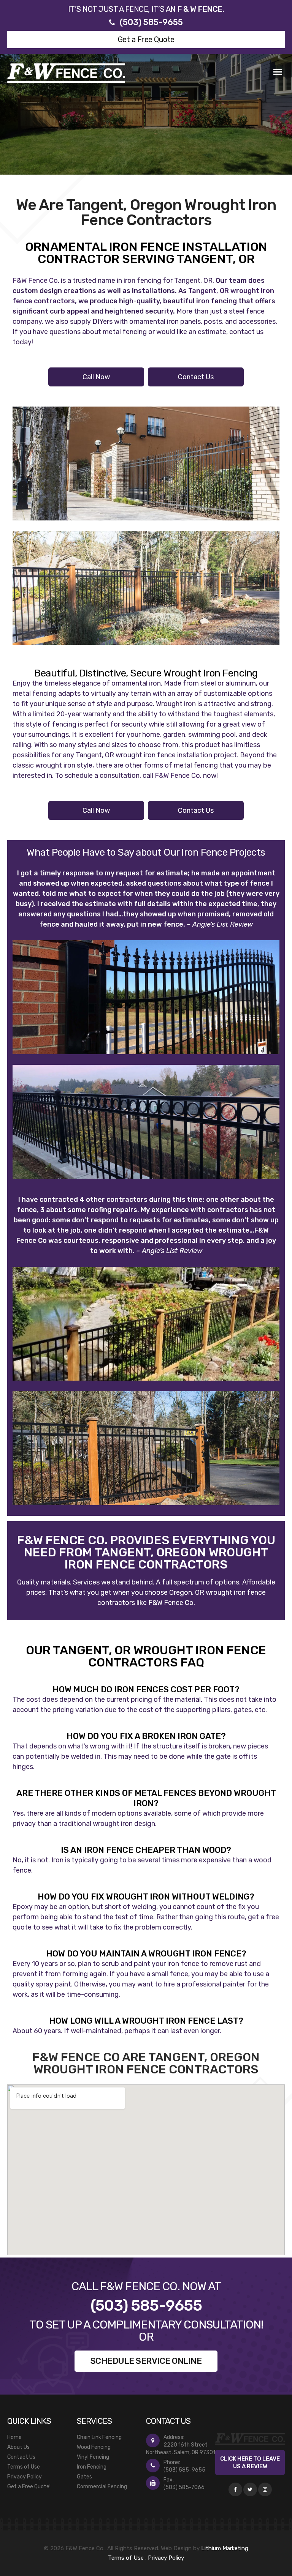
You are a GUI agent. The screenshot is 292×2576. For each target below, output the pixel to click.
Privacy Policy (25, 2477)
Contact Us (196, 377)
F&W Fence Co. (36, 281)
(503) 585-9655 (151, 22)
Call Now (96, 377)
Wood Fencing (94, 2447)
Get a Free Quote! (29, 2487)
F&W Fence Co (171, 1603)
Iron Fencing (92, 2467)
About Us (18, 2447)
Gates (84, 2477)
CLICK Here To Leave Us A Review (250, 2462)
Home (14, 2437)
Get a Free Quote (146, 39)
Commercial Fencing (102, 2487)
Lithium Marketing (225, 2548)
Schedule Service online (146, 2361)
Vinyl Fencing (93, 2457)
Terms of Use (24, 2467)
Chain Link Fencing (99, 2437)
